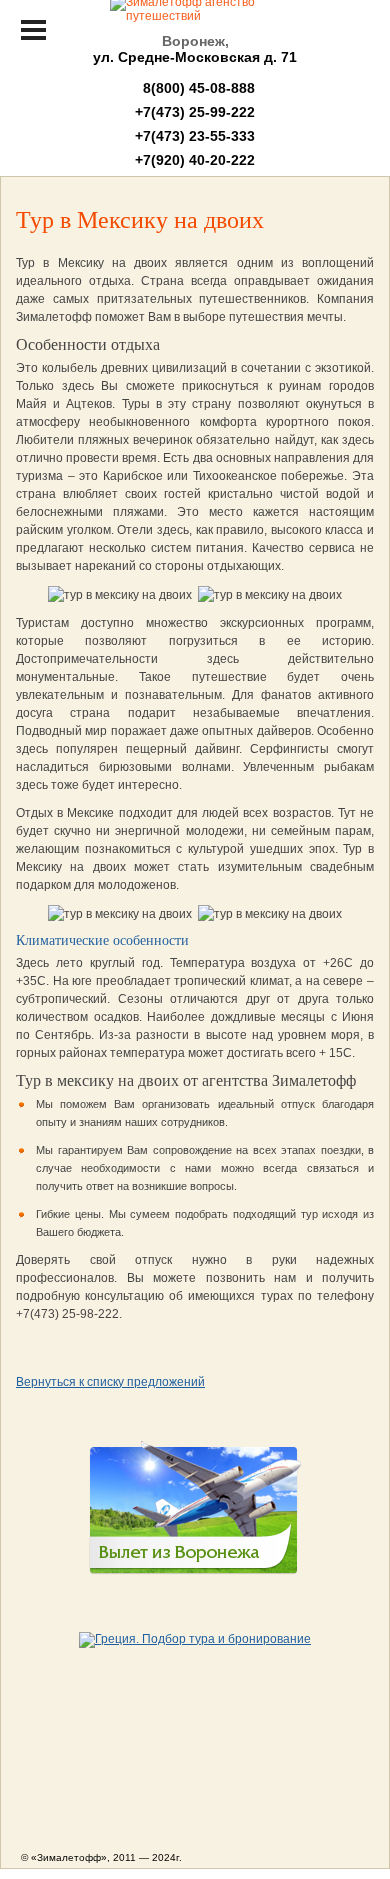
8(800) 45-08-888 (195, 88)
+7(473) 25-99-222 (195, 112)
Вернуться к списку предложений (110, 1382)
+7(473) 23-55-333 (195, 136)
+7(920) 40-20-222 (195, 160)
